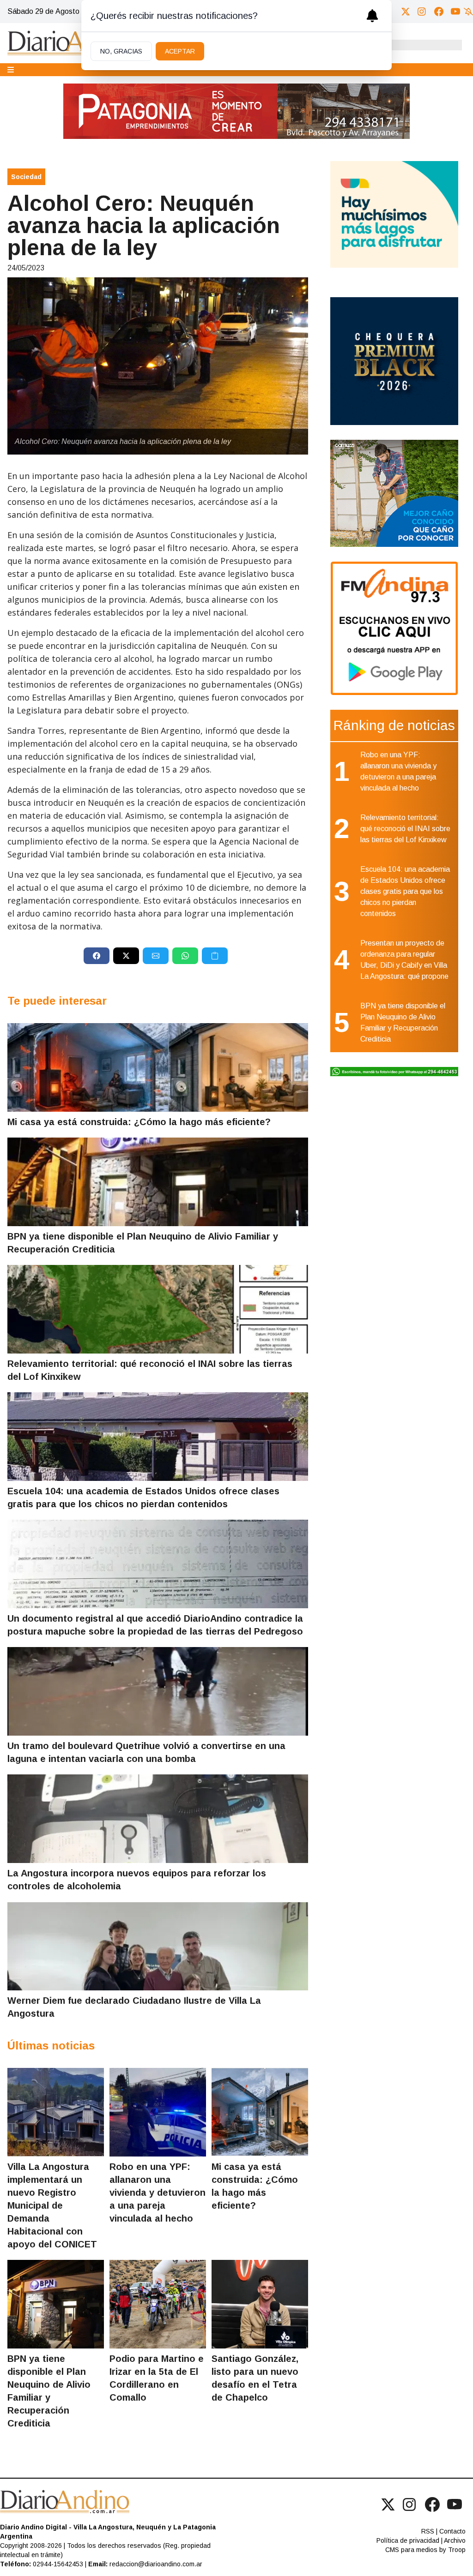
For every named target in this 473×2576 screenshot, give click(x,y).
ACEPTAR (180, 51)
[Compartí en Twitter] (126, 956)
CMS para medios (411, 2550)
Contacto (452, 2531)
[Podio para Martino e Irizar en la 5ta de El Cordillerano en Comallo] (158, 2304)
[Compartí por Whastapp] (185, 956)
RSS (428, 2531)
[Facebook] (439, 12)
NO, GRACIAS (121, 51)
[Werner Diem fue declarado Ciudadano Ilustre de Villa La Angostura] (158, 1946)
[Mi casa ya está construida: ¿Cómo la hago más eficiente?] (158, 1067)
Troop (457, 2550)
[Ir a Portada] (77, 43)
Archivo (455, 2540)
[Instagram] (422, 12)
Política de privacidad (408, 2540)
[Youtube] (455, 12)
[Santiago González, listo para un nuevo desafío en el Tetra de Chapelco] (260, 2304)
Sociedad (26, 177)
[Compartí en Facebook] (97, 956)
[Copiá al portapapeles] (215, 956)
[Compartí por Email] (156, 956)
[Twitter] (406, 12)
